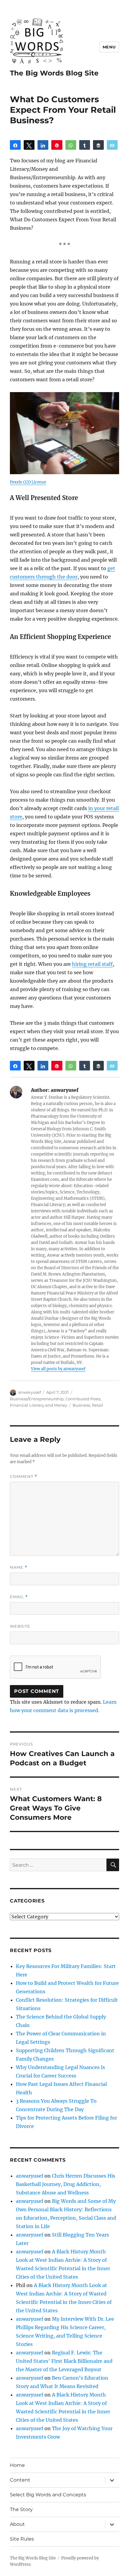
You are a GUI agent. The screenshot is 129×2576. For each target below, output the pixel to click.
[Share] (15, 145)
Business (81, 1405)
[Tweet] (29, 145)
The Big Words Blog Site (54, 73)
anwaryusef (30, 1392)
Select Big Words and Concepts (48, 2495)
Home (17, 2465)
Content (20, 2480)
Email (19, 1597)
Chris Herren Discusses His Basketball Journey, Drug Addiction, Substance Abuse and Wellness (66, 2184)
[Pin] (57, 145)
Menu (109, 47)
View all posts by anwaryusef (58, 1369)
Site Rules (22, 2539)
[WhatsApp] (71, 145)
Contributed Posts (83, 1399)
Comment (24, 1477)
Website (20, 1626)
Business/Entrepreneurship (37, 1399)
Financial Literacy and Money (39, 1405)
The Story (21, 2509)
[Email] (112, 145)
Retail (97, 1405)
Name (19, 1567)
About (17, 2524)
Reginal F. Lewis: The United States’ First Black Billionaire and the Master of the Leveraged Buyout (64, 2361)
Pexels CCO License (28, 482)
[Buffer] (98, 145)
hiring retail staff (92, 964)
